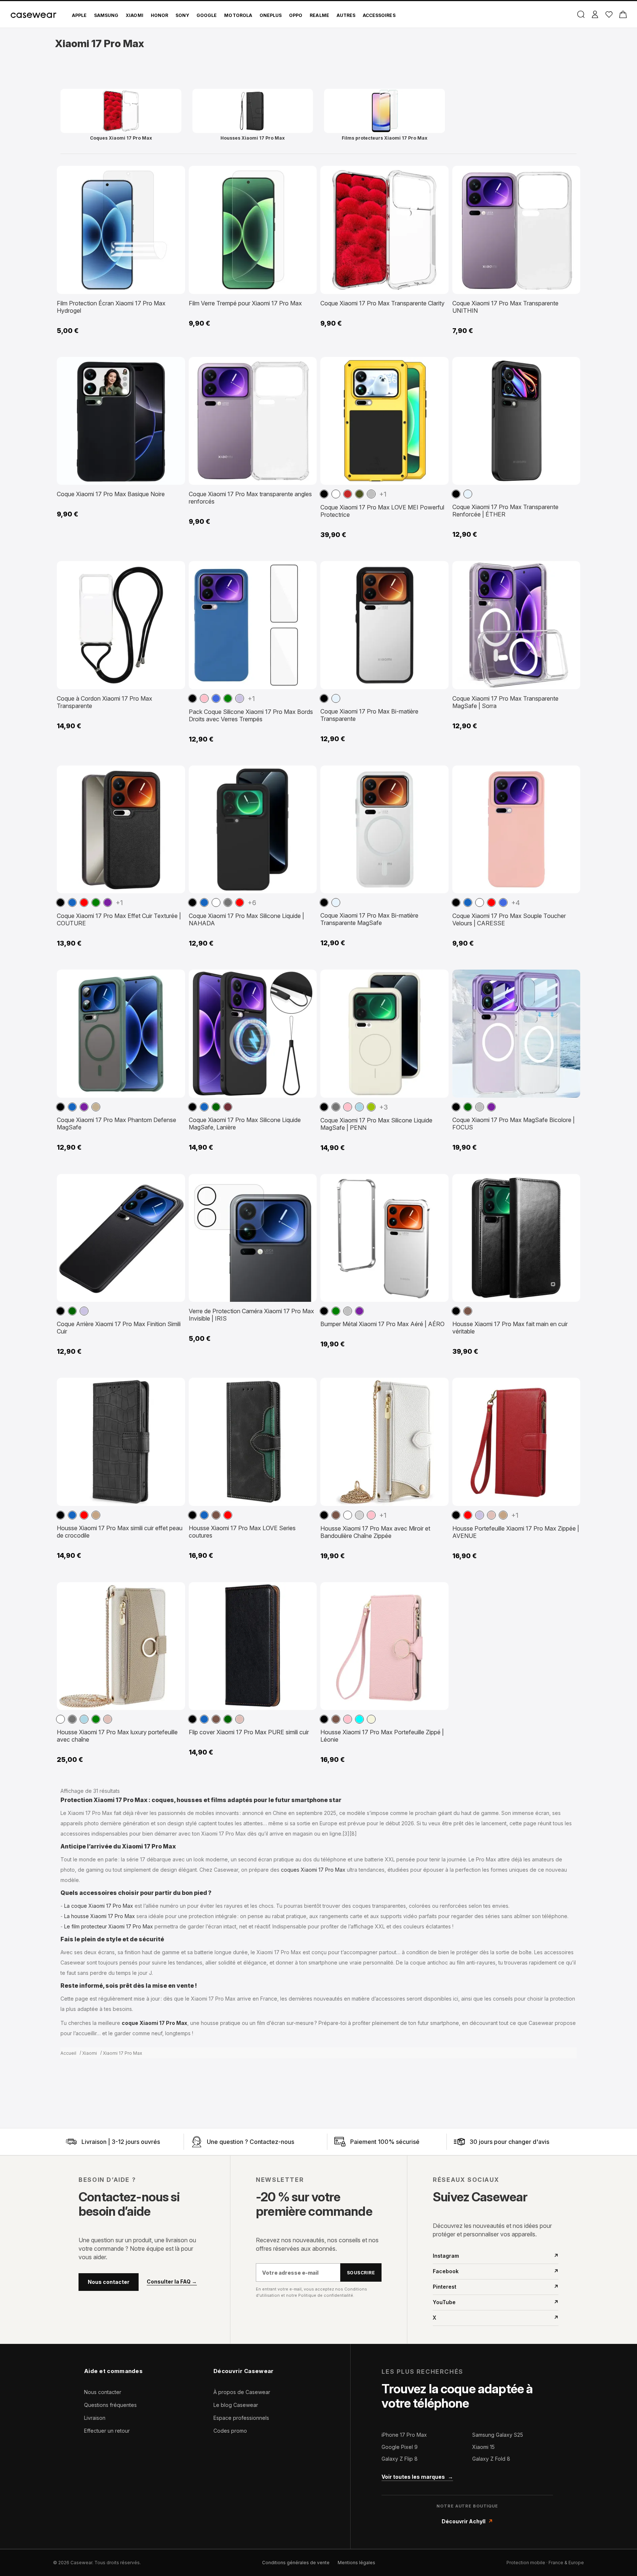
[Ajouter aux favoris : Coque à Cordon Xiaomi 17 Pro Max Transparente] (174, 570)
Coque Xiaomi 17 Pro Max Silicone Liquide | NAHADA (246, 919)
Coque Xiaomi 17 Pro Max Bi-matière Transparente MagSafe (369, 919)
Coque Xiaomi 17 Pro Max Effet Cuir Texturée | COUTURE (119, 919)
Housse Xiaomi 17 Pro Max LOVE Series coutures (242, 1532)
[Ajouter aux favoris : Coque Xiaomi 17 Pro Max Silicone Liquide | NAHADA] (306, 774)
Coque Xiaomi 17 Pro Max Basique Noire (111, 494)
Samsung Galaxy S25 (498, 2435)
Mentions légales (356, 2563)
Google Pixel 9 (400, 2447)
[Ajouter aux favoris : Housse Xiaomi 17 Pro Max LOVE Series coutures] (306, 1387)
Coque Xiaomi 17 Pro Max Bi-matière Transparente (369, 715)
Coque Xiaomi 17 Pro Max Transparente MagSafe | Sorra (505, 702)
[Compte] (595, 14)
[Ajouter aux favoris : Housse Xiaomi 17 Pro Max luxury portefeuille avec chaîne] (174, 1591)
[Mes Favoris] (609, 14)
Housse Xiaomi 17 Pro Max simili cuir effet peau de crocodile (120, 1532)
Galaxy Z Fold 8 (491, 2459)
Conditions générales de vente (296, 2563)
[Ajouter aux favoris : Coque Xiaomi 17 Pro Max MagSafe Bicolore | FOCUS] (569, 978)
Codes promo (230, 2431)
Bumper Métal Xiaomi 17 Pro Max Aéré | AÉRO (382, 1324)
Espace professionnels (241, 2418)
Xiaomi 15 (483, 2447)
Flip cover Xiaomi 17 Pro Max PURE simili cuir (249, 1732)
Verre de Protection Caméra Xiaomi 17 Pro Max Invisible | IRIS (251, 1315)
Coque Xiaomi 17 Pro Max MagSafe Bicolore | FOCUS (514, 1124)
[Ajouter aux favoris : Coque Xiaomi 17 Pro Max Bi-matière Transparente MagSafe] (438, 774)
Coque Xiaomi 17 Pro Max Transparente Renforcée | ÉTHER (505, 511)
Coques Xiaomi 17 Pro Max (121, 138)
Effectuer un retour (107, 2431)
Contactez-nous (272, 2142)
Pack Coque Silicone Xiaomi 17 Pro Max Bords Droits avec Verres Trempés (251, 715)
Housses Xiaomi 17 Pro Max (253, 138)
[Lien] (71, 2142)
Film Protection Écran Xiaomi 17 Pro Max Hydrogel (111, 307)
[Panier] (623, 14)
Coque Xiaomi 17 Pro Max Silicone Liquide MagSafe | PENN (376, 1124)
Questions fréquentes (110, 2405)
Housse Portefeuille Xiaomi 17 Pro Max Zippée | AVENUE (516, 1532)
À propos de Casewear (242, 2392)
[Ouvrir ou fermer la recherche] (581, 14)
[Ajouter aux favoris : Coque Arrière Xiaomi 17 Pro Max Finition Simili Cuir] (174, 1183)
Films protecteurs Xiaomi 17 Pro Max (384, 138)
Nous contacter (109, 2282)
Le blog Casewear (236, 2405)
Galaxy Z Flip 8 (400, 2459)
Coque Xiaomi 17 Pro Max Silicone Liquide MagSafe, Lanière (245, 1124)
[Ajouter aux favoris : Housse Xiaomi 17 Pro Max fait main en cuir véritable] (569, 1183)
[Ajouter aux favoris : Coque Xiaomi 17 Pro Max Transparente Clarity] (438, 175)
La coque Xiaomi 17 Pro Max (99, 1906)
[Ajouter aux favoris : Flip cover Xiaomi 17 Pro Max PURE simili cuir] (306, 1591)
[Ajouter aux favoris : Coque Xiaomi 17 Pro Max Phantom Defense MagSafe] (174, 978)
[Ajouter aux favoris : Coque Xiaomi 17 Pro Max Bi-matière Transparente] (438, 570)
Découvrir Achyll (467, 2521)
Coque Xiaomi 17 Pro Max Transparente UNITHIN (505, 307)
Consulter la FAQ (172, 2282)
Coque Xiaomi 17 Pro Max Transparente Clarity (382, 303)
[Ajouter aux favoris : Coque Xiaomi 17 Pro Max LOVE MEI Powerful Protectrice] (438, 366)
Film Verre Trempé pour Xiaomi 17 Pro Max (245, 303)
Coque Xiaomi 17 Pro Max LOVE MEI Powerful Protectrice (382, 511)
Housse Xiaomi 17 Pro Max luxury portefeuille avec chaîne (117, 1736)
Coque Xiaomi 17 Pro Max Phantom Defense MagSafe (116, 1124)
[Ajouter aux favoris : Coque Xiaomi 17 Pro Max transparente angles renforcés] (306, 366)
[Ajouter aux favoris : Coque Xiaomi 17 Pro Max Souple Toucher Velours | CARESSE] (569, 774)
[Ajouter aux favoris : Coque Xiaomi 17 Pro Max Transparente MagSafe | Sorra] (569, 570)
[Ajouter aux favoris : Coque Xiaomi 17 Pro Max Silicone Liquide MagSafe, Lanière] (306, 978)
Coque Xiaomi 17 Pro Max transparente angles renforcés (250, 498)
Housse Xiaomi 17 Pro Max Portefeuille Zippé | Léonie (382, 1736)
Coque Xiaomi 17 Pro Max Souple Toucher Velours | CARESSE (509, 919)
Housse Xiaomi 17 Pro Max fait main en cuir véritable (510, 1328)
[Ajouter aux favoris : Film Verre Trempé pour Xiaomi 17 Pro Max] (306, 175)
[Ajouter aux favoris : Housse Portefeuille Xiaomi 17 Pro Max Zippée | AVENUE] (569, 1387)
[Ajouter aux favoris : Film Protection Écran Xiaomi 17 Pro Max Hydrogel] (174, 175)
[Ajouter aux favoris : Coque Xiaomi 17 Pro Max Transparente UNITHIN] (569, 175)
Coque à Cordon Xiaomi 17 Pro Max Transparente (105, 702)
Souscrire (361, 2273)
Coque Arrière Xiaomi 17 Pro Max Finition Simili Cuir (119, 1328)
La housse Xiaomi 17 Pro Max (100, 1916)
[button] (324, 494)
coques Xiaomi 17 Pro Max (313, 1870)
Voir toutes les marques (417, 2477)
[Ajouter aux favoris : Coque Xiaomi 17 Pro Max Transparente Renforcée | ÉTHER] (569, 366)
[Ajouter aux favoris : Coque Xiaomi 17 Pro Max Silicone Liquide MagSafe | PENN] (438, 978)
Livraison (95, 2418)
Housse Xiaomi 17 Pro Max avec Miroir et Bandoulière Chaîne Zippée (375, 1532)
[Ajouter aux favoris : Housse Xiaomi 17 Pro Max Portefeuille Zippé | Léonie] (438, 1591)
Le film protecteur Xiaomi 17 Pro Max (109, 1926)
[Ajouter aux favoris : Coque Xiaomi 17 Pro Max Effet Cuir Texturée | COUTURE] (174, 774)
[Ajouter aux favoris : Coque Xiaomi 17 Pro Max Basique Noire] (174, 366)
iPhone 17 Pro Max (404, 2435)
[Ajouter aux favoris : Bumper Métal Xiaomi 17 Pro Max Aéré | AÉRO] (438, 1183)
